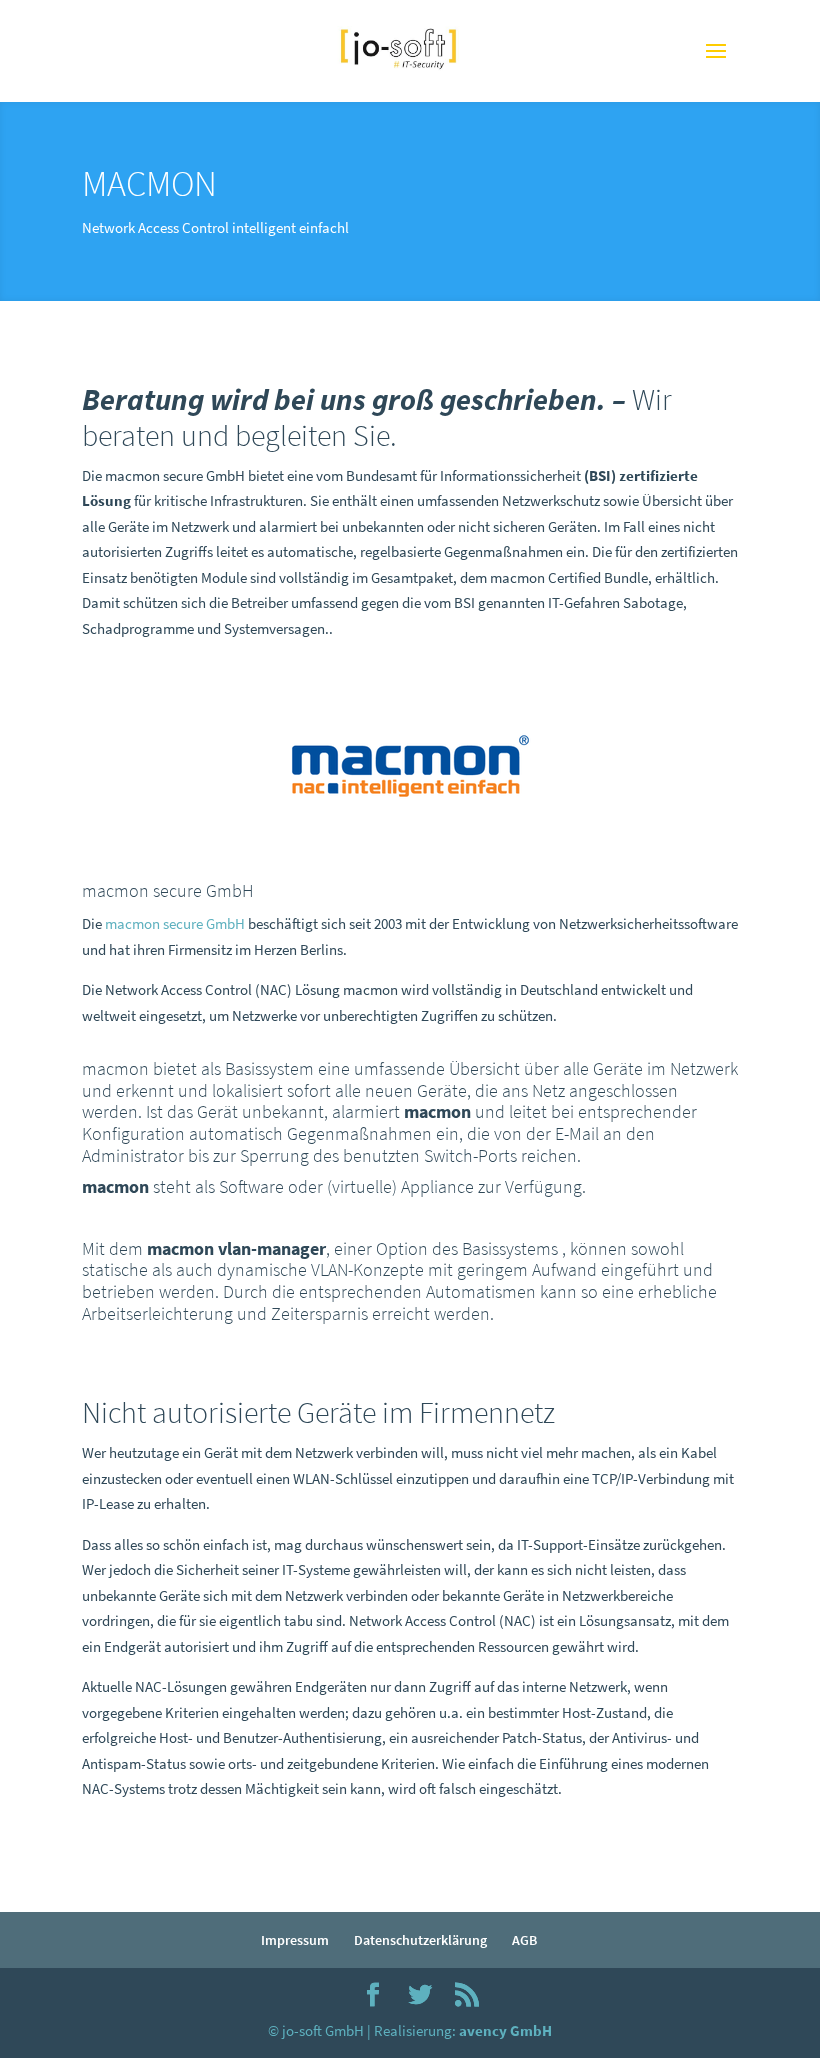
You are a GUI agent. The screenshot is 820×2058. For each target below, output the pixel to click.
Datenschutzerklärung (420, 1940)
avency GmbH (505, 2030)
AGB (524, 1940)
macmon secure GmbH (175, 923)
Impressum (295, 1940)
